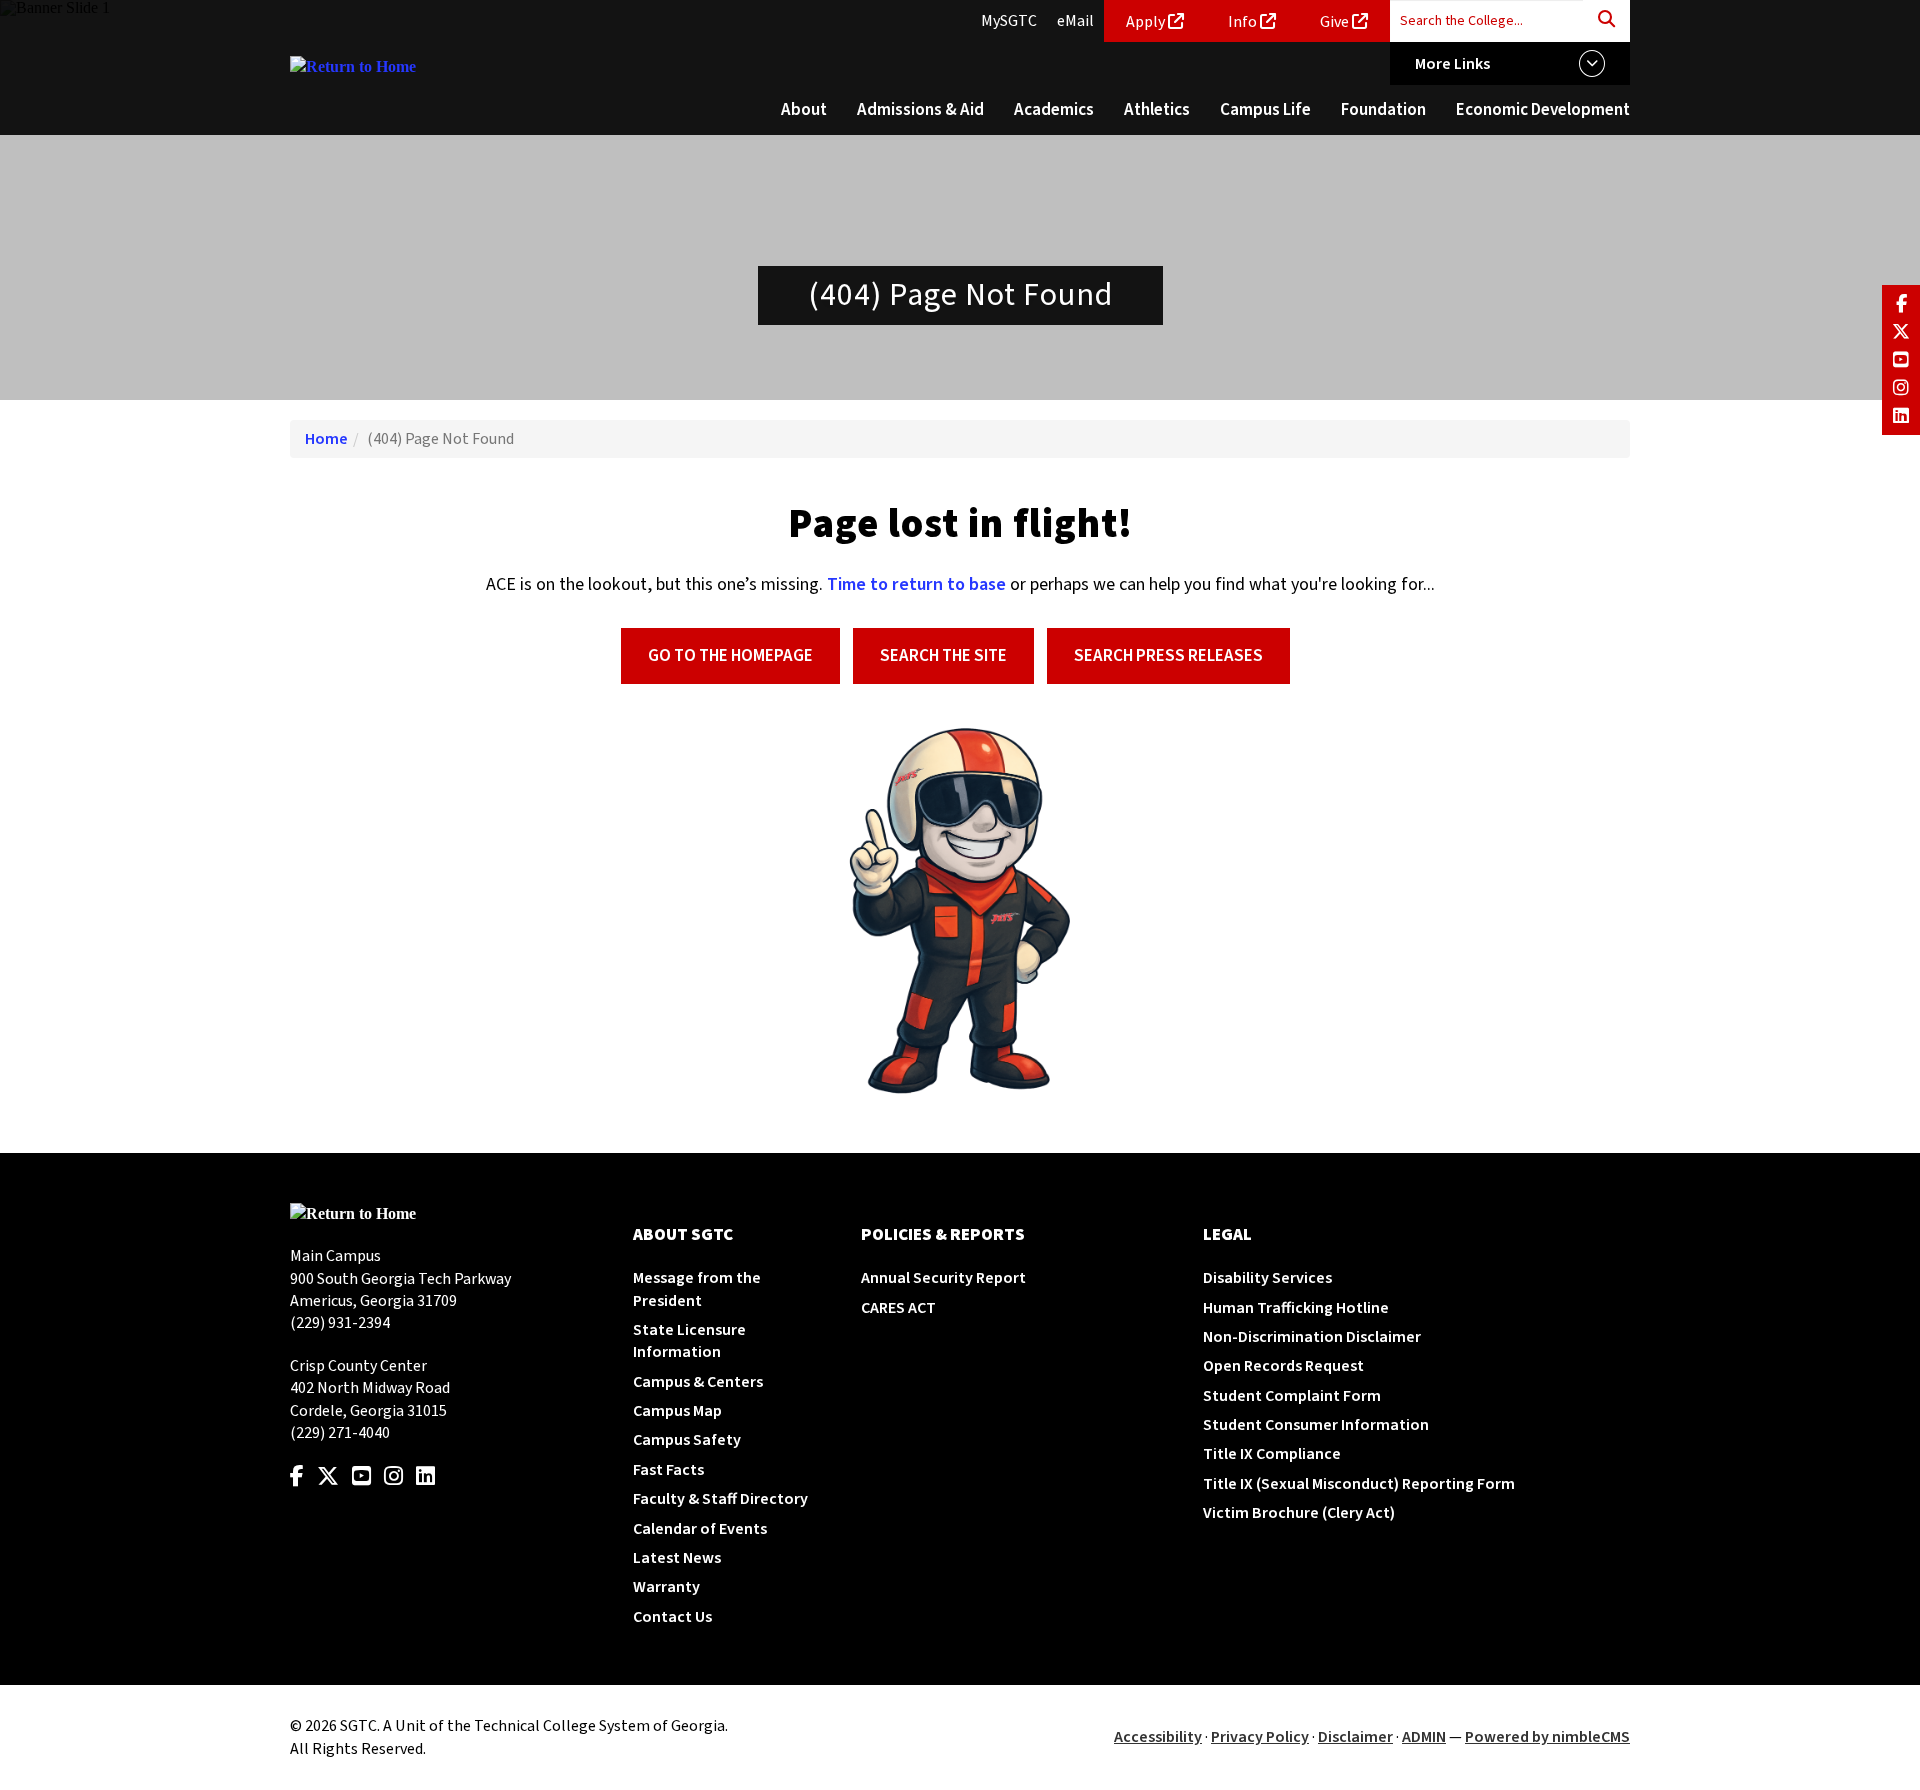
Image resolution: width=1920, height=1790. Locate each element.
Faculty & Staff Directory (720, 1499)
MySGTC (1009, 21)
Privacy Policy (1260, 1737)
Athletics (1157, 110)
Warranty (666, 1587)
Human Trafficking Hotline (1296, 1308)
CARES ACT (898, 1308)
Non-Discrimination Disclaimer (1312, 1337)
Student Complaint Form (1292, 1396)
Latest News (677, 1558)
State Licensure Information (689, 1341)
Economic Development (1543, 110)
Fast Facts (668, 1470)
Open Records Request (1283, 1366)
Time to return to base (916, 584)
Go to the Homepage (730, 656)
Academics (1054, 110)
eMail (1075, 21)
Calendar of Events (700, 1529)
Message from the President (697, 1289)
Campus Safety (687, 1440)
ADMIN (1424, 1737)
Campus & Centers (698, 1382)
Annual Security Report (943, 1278)
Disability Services (1267, 1278)
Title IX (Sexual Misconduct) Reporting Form (1359, 1484)
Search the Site (943, 656)
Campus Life (1265, 110)
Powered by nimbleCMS (1547, 1737)
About (804, 110)
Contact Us (672, 1617)
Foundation (1383, 110)
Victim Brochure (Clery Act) (1299, 1513)
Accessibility (1158, 1737)
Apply (1145, 22)
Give (1334, 22)
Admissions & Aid (920, 110)
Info (1242, 22)
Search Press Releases (1168, 656)
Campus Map (677, 1411)
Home (326, 439)
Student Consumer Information (1316, 1425)
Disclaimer (1355, 1737)
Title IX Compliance (1272, 1454)
